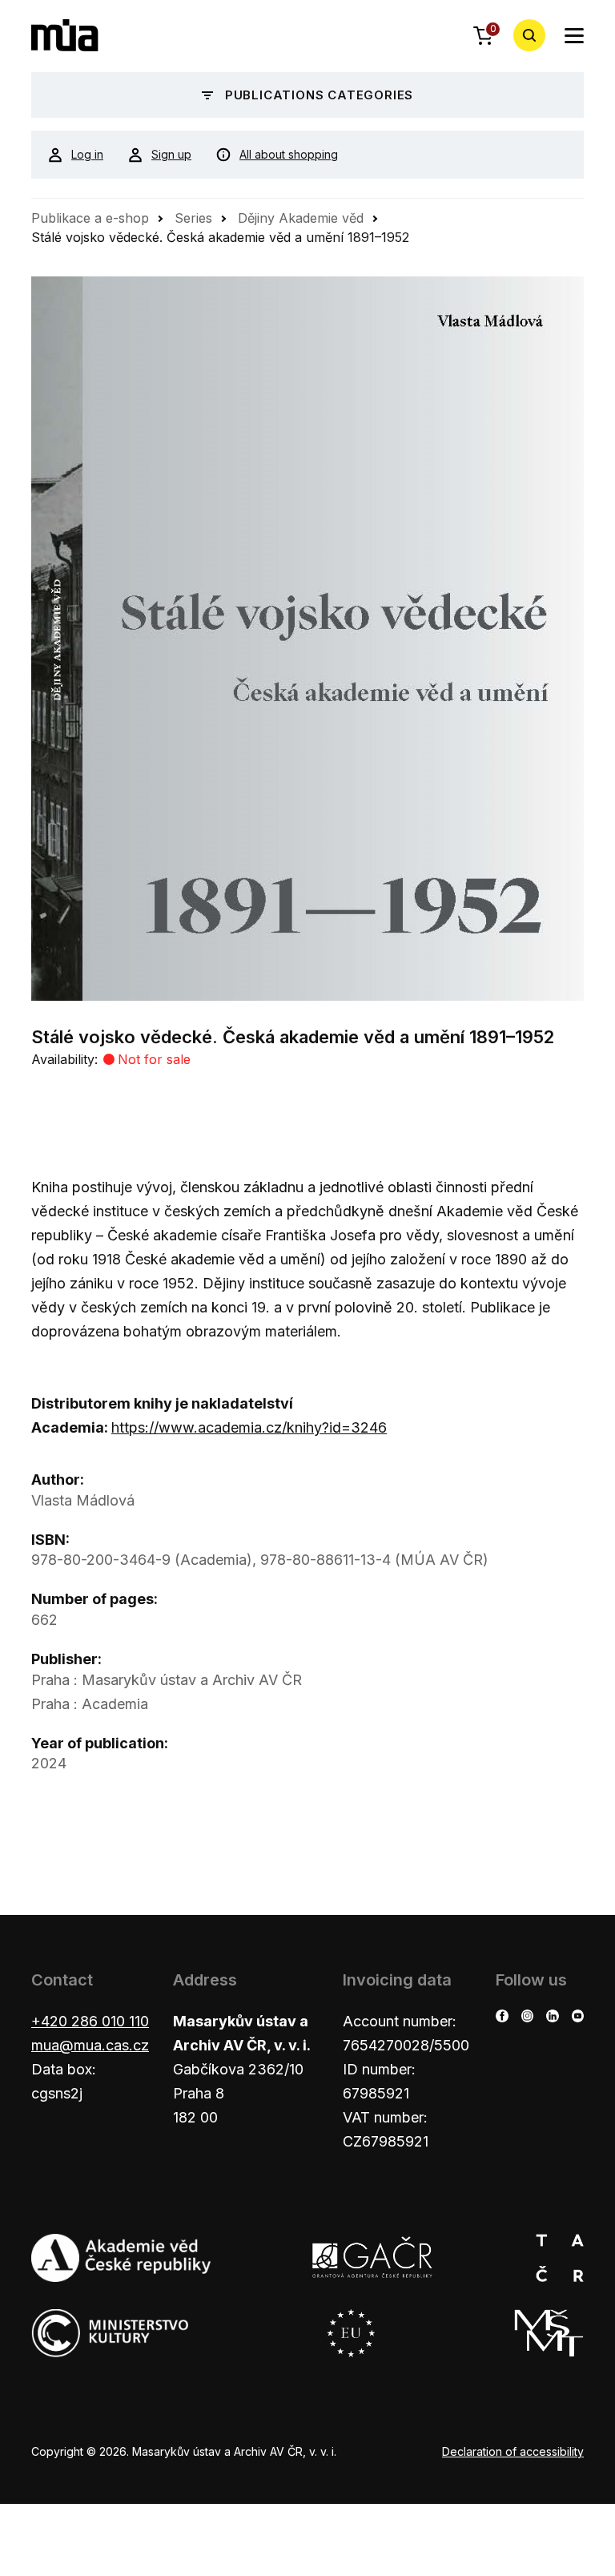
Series (193, 218)
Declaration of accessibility (513, 2451)
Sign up (171, 154)
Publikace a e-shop (90, 218)
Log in (87, 154)
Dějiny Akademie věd (301, 218)
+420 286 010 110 (90, 2021)
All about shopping (289, 154)
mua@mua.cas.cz (90, 2045)
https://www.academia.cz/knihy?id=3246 (249, 1427)
